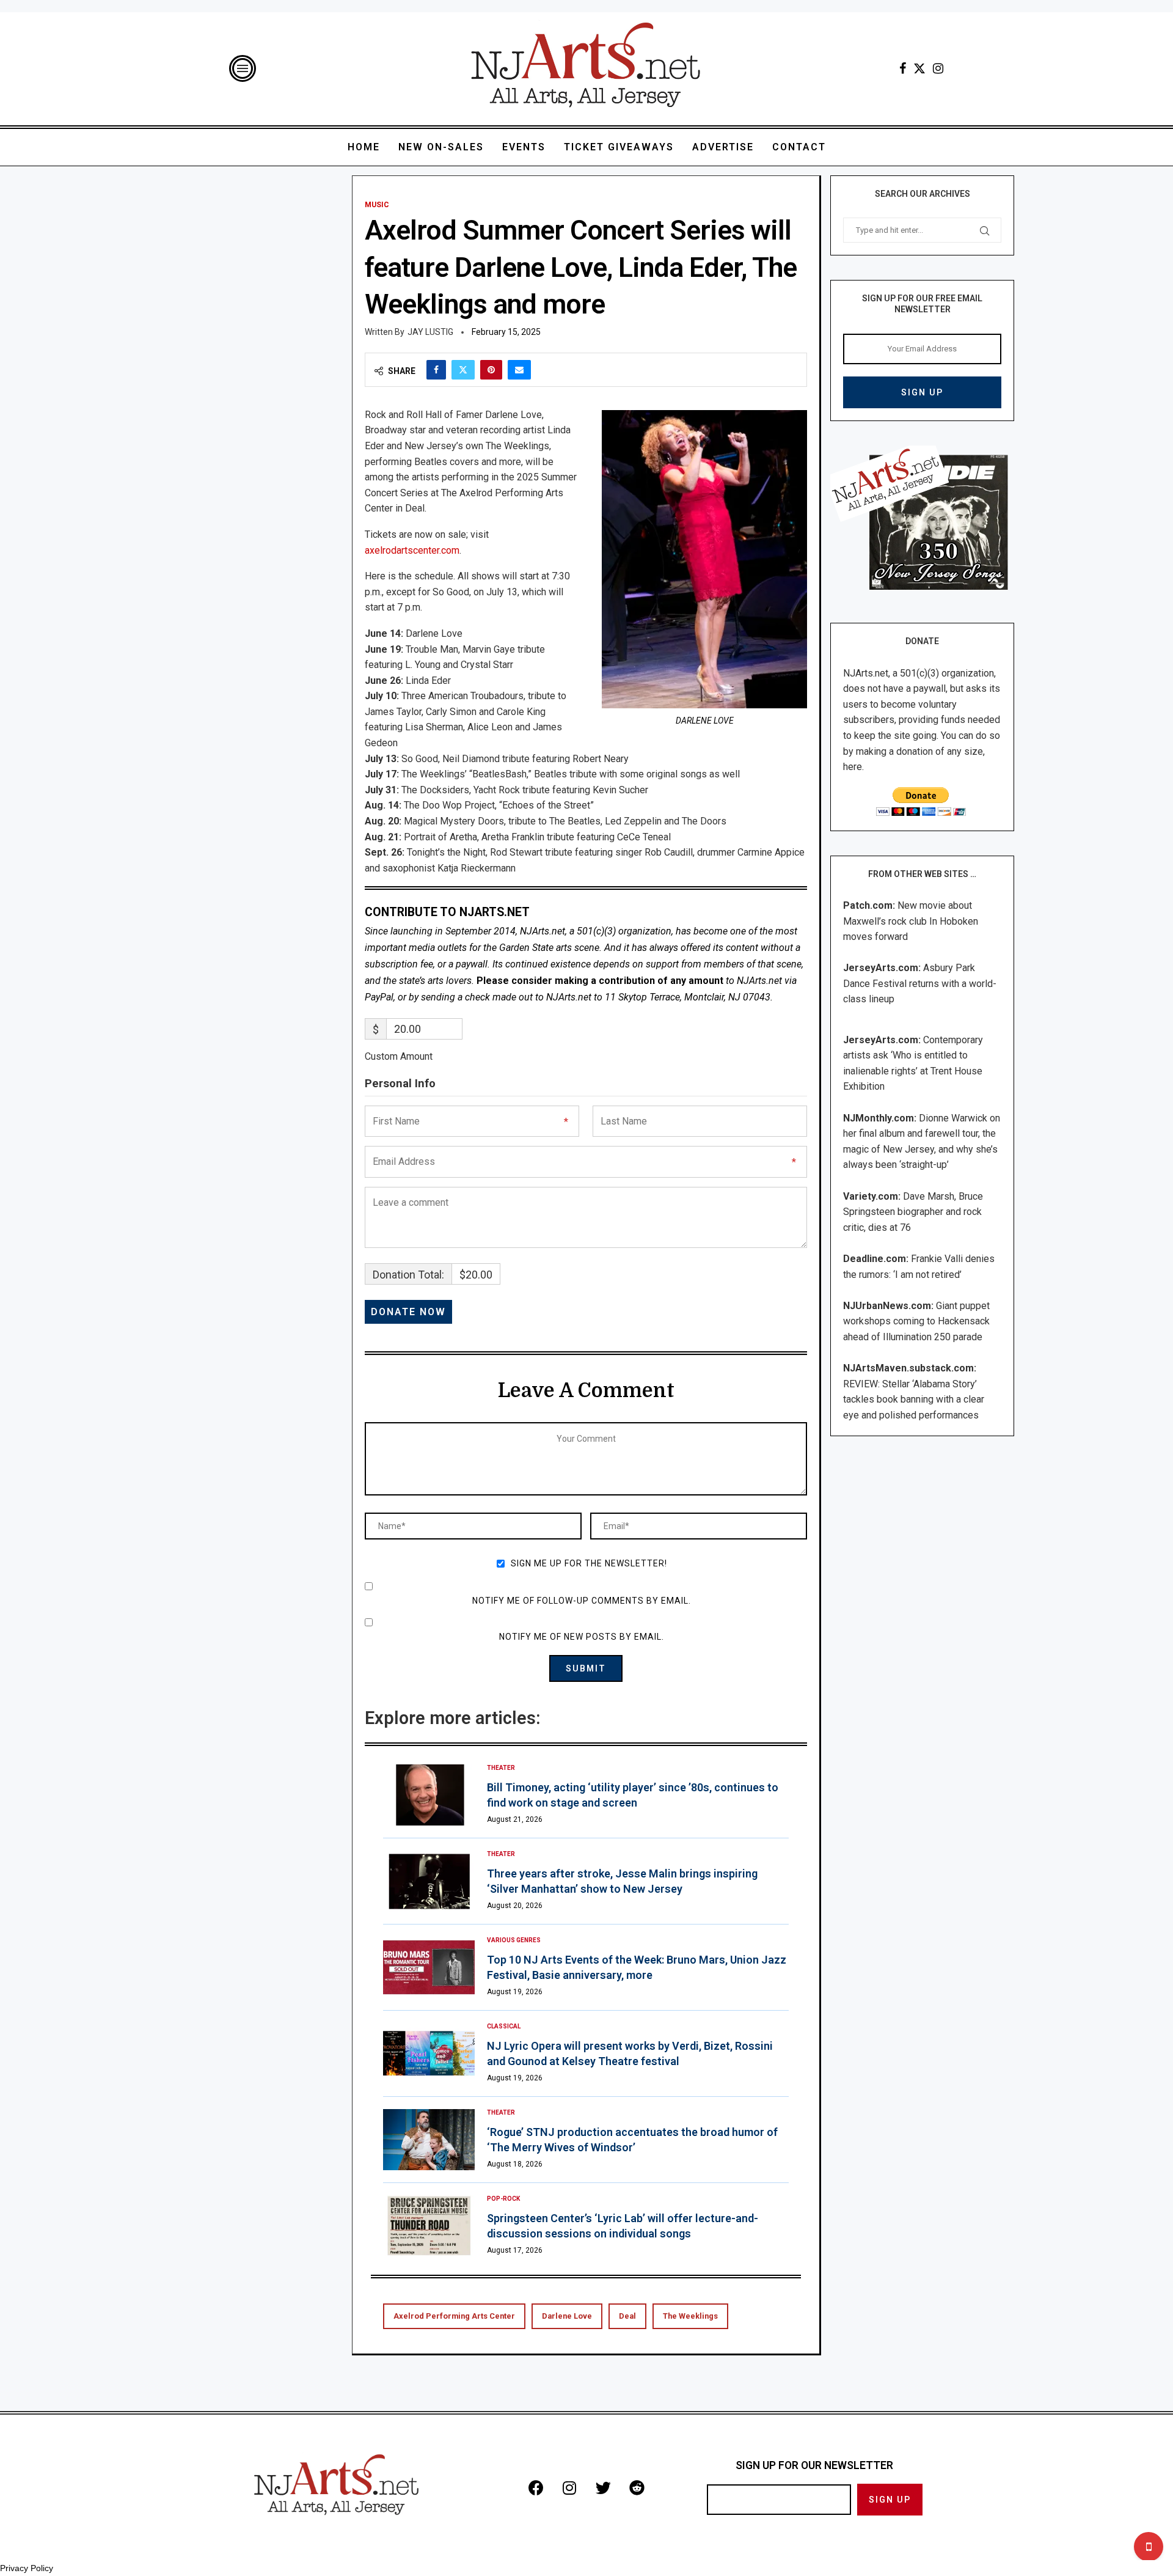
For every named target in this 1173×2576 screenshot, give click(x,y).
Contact (799, 147)
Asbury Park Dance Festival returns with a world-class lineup (920, 983)
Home (364, 147)
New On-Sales (441, 147)
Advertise (723, 147)
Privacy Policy (27, 2568)
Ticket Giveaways (619, 147)
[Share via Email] (519, 370)
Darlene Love (567, 2316)
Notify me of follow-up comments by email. (582, 1601)
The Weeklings (690, 2316)
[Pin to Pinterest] (491, 370)
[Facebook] (903, 68)
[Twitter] (919, 68)
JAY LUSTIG (430, 332)
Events (524, 147)
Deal (627, 2316)
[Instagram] (938, 68)
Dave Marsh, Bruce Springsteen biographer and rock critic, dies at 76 (913, 1212)
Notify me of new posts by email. (582, 1637)
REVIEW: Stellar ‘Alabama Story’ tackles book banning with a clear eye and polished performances (914, 1400)
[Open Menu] (243, 68)
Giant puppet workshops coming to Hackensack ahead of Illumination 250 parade (916, 1321)
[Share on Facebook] (436, 370)
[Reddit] (637, 2487)
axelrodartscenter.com (412, 550)
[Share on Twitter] (463, 370)
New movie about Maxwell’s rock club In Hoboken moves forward (911, 921)
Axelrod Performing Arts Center (454, 2316)
